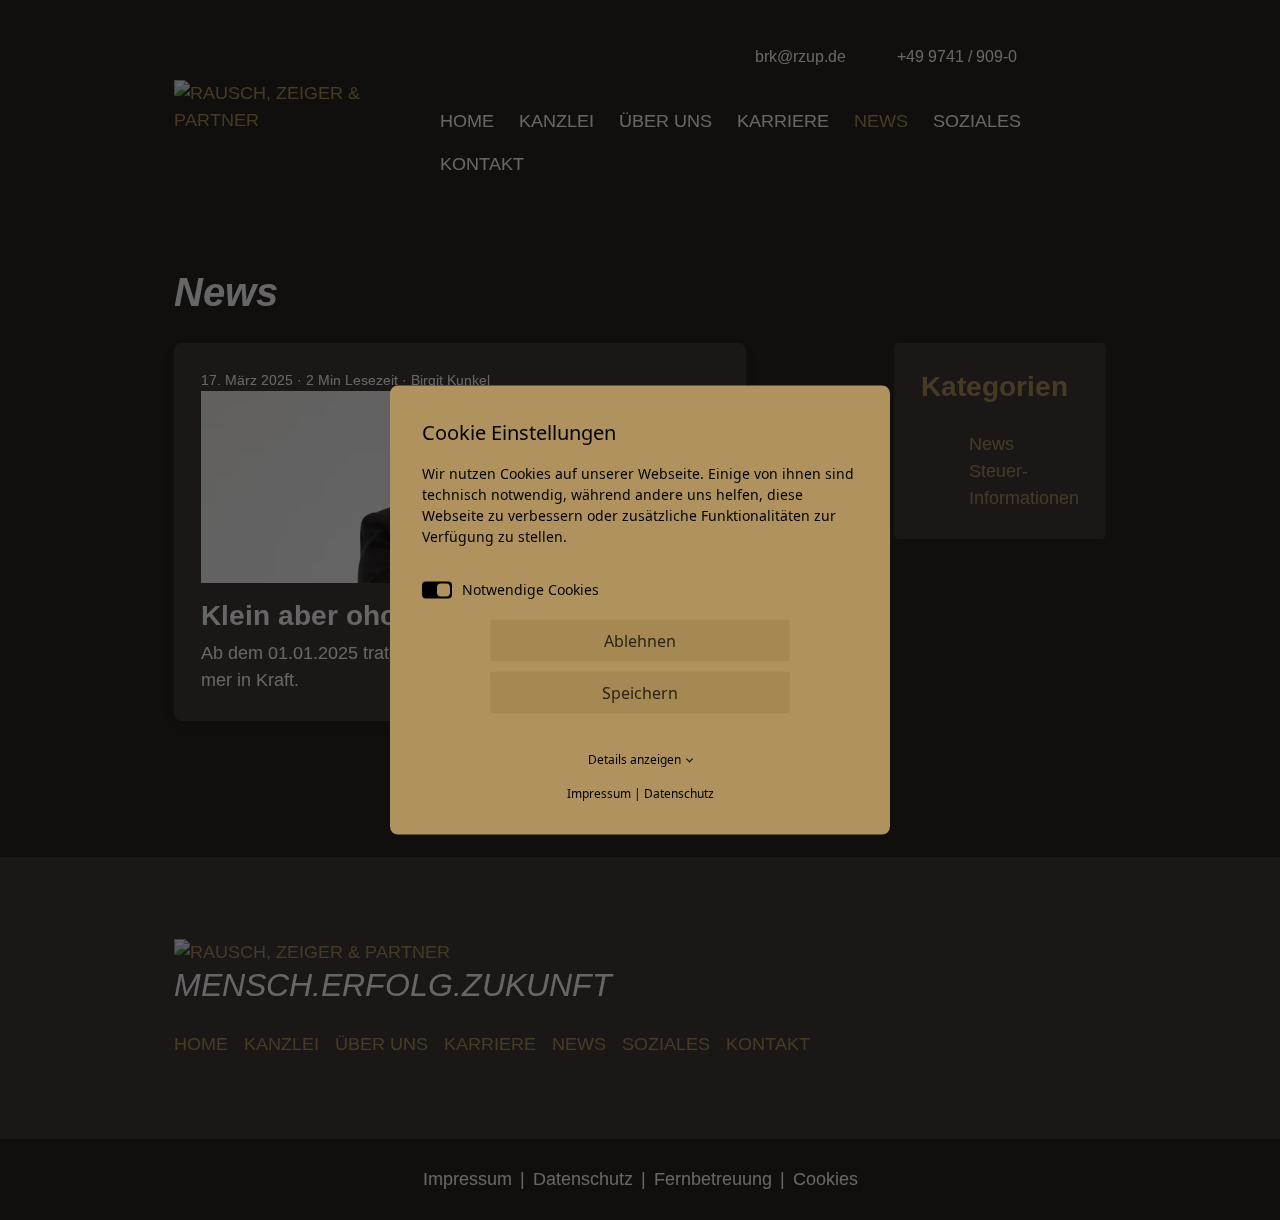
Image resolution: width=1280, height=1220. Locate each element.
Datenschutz (679, 793)
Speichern (640, 693)
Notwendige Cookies (530, 589)
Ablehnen (640, 641)
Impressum (599, 793)
